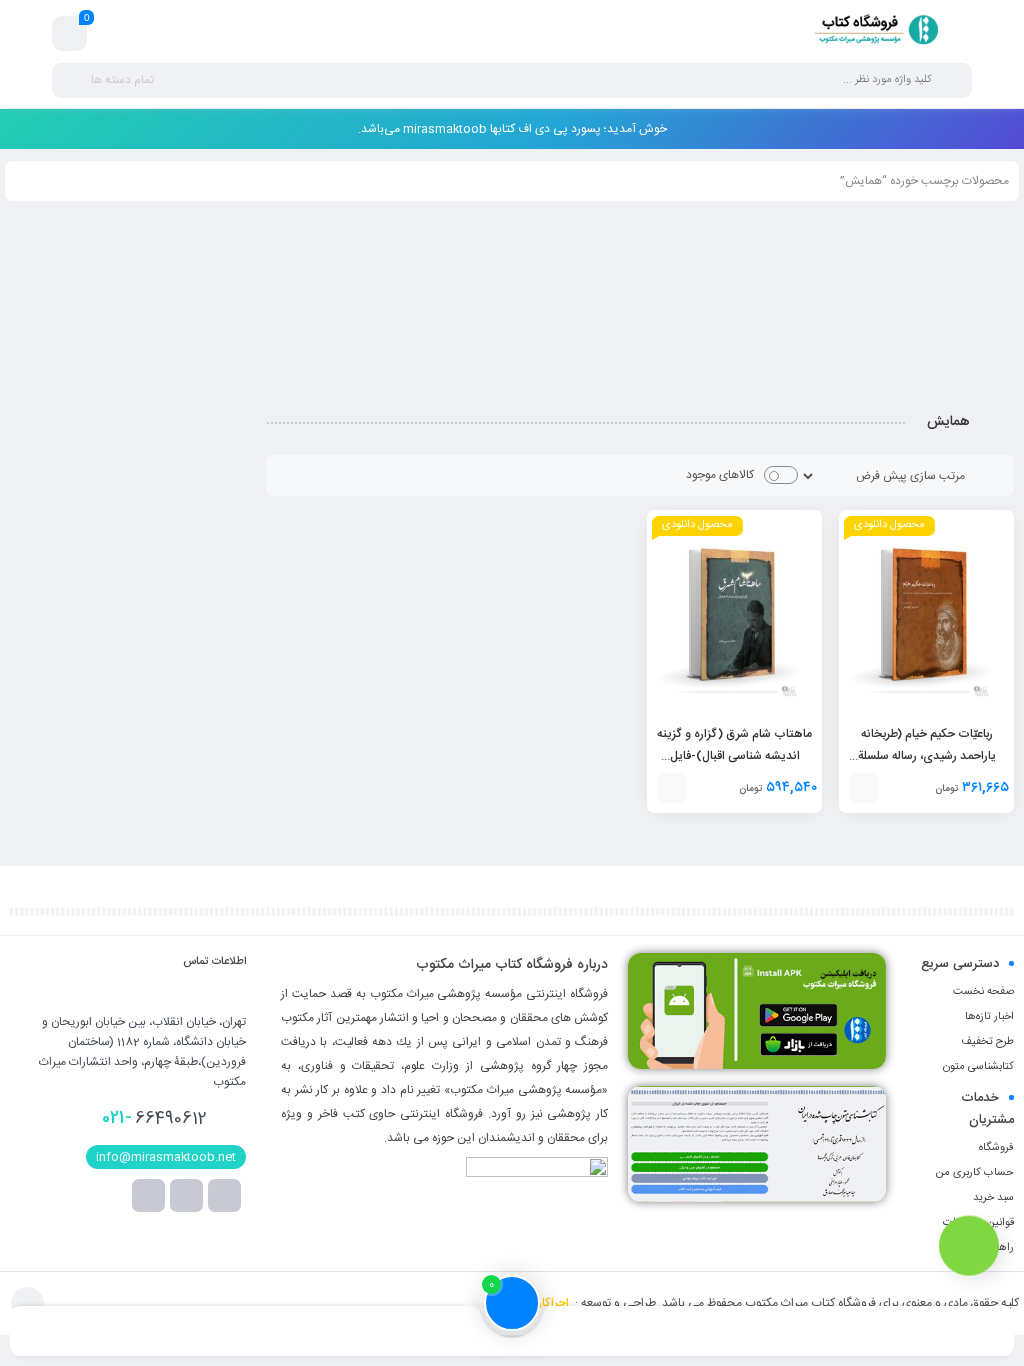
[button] (864, 788)
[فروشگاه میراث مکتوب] (869, 33)
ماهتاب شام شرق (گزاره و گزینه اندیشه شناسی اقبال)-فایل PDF (734, 756)
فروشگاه (996, 1148)
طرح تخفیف (987, 1042)
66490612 (154, 1118)
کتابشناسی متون (978, 1067)
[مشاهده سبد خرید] (70, 34)
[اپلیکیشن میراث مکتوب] (757, 1011)
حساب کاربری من (974, 1173)
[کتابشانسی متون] (757, 1144)
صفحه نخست (983, 992)
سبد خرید (993, 1198)
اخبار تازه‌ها (989, 1017)
